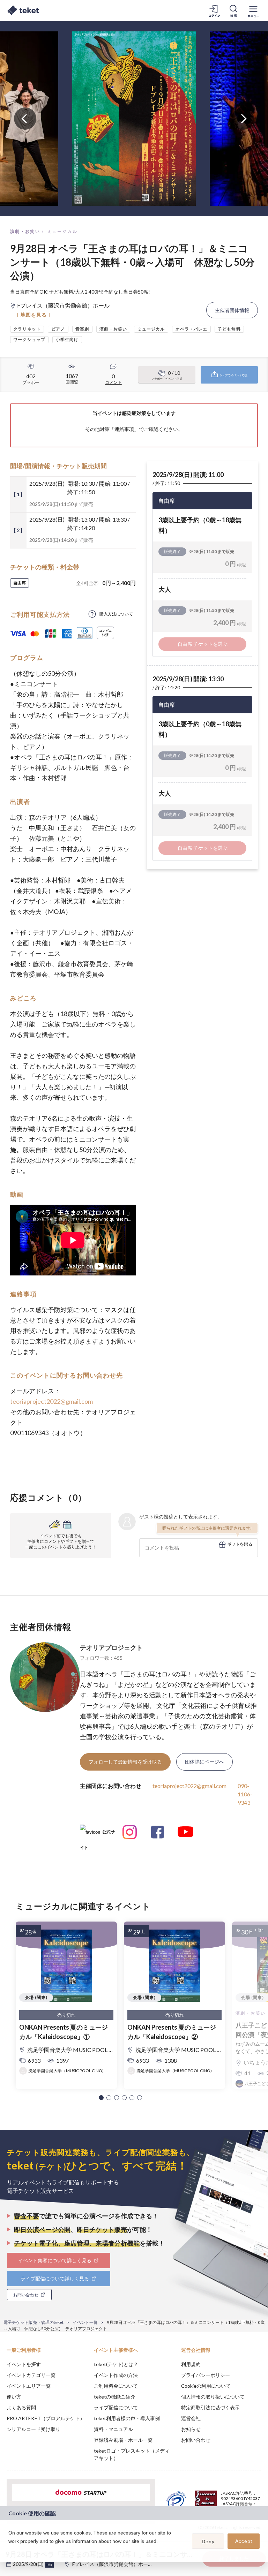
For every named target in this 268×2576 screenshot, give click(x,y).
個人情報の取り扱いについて (213, 2397)
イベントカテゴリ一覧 (31, 2375)
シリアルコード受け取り (33, 2429)
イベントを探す (24, 2364)
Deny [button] (208, 2541)
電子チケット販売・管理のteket (33, 2322)
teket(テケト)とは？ (116, 2364)
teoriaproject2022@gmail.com (51, 1401)
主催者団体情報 (232, 310)
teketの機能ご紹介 (115, 2397)
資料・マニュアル (113, 2429)
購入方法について (116, 614)
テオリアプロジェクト (111, 1647)
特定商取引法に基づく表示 (210, 2407)
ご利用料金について (116, 2386)
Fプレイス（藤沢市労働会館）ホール (113, 2564)
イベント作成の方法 (116, 2375)
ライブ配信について (116, 2407)
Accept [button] (244, 2541)
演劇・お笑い (25, 231)
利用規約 (191, 2364)
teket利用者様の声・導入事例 (127, 2418)
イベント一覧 (85, 2322)
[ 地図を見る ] (34, 315)
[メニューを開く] (253, 10)
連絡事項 (124, 429)
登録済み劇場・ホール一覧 (123, 2440)
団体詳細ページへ (204, 1762)
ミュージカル (62, 231)
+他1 (49, 2565)
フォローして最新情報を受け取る (125, 1762)
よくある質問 (21, 2407)
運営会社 (191, 2418)
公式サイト (97, 1835)
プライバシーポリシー (206, 2375)
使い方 (14, 2397)
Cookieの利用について (206, 2386)
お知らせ (191, 2429)
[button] (101, 2098)
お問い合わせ (196, 2440)
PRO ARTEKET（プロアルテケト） (46, 2418)
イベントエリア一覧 (29, 2386)
